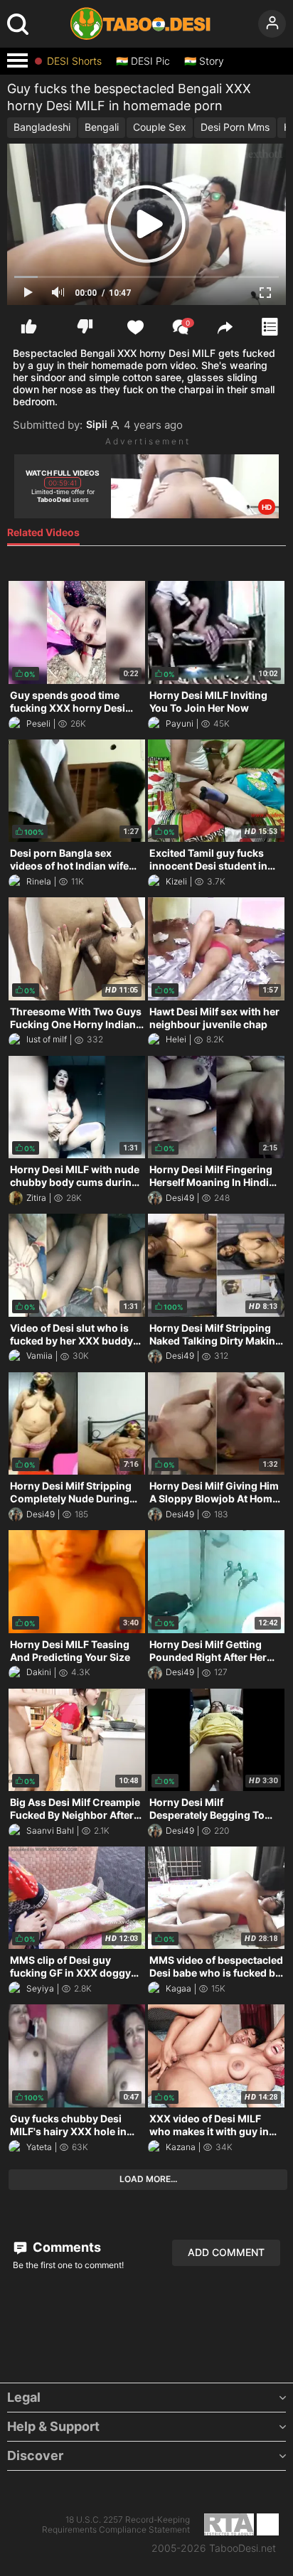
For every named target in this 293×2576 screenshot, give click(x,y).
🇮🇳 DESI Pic (143, 61)
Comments (65, 2247)
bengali (102, 127)
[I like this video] (29, 327)
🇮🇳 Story (204, 61)
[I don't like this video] (85, 327)
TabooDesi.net (243, 2548)
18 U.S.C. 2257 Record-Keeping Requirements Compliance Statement (116, 2525)
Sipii (97, 424)
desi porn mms (235, 127)
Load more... (148, 2179)
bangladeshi (42, 127)
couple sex (160, 127)
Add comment (226, 2252)
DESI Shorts (74, 61)
